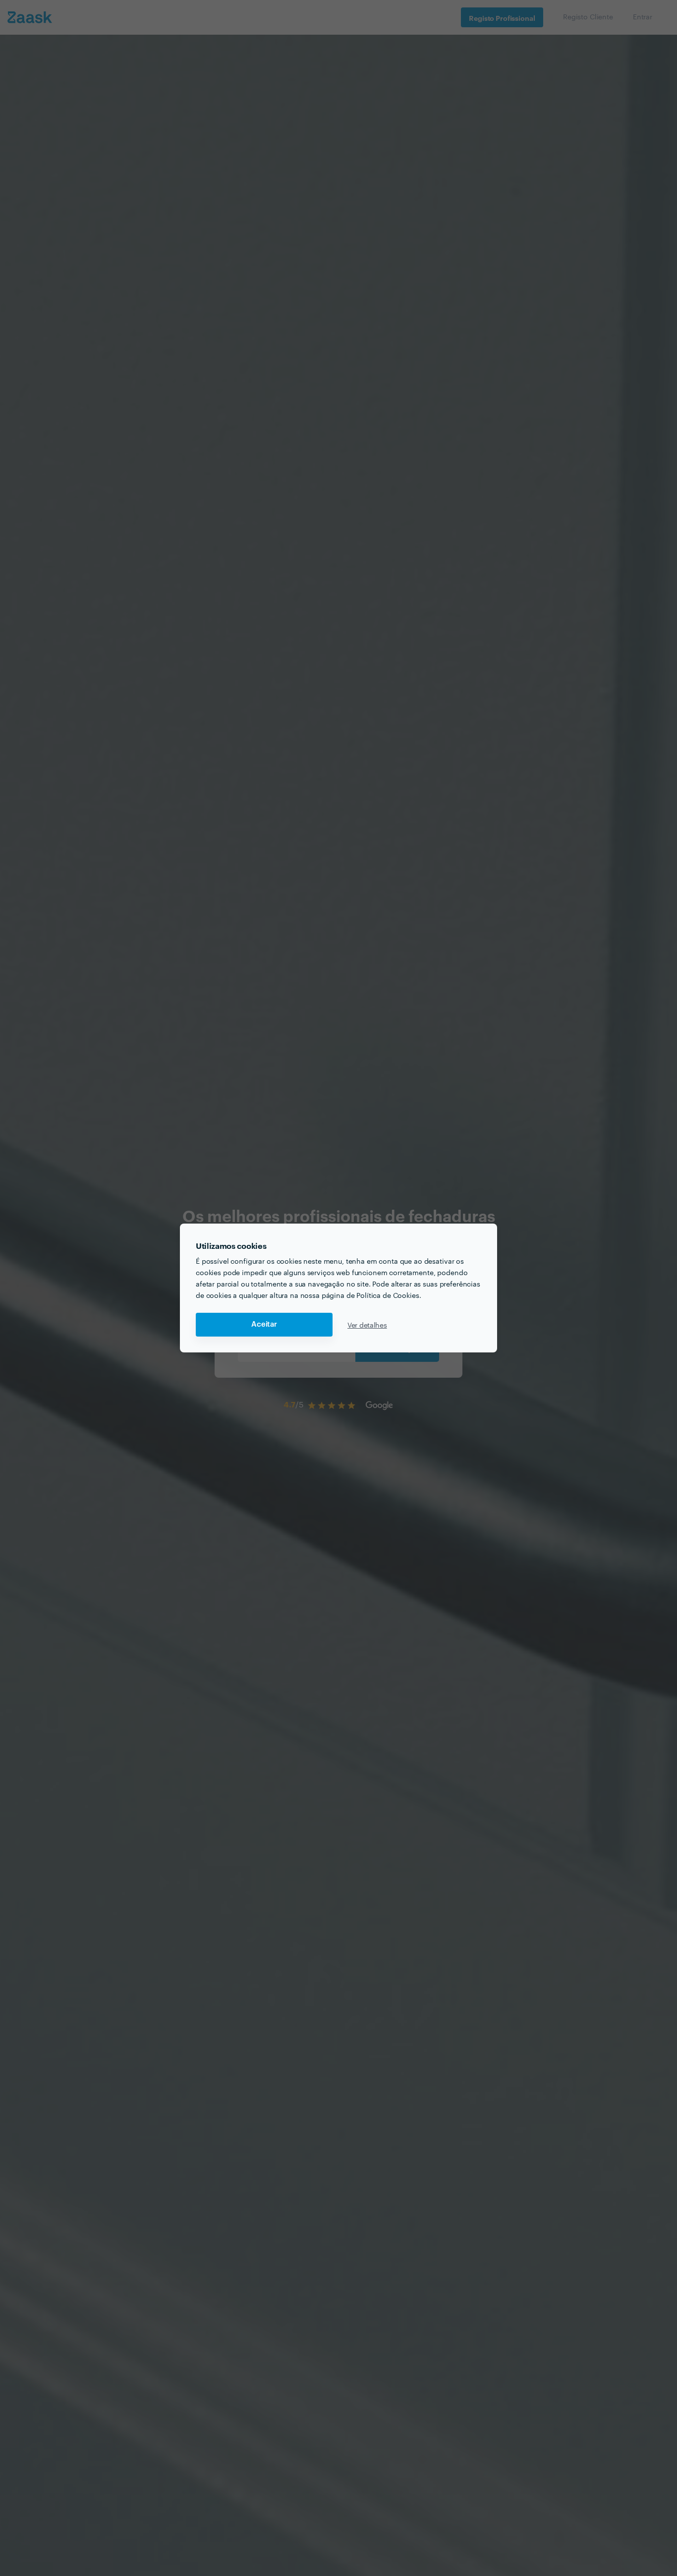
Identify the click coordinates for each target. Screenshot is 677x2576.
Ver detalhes (367, 1325)
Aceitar (264, 1324)
